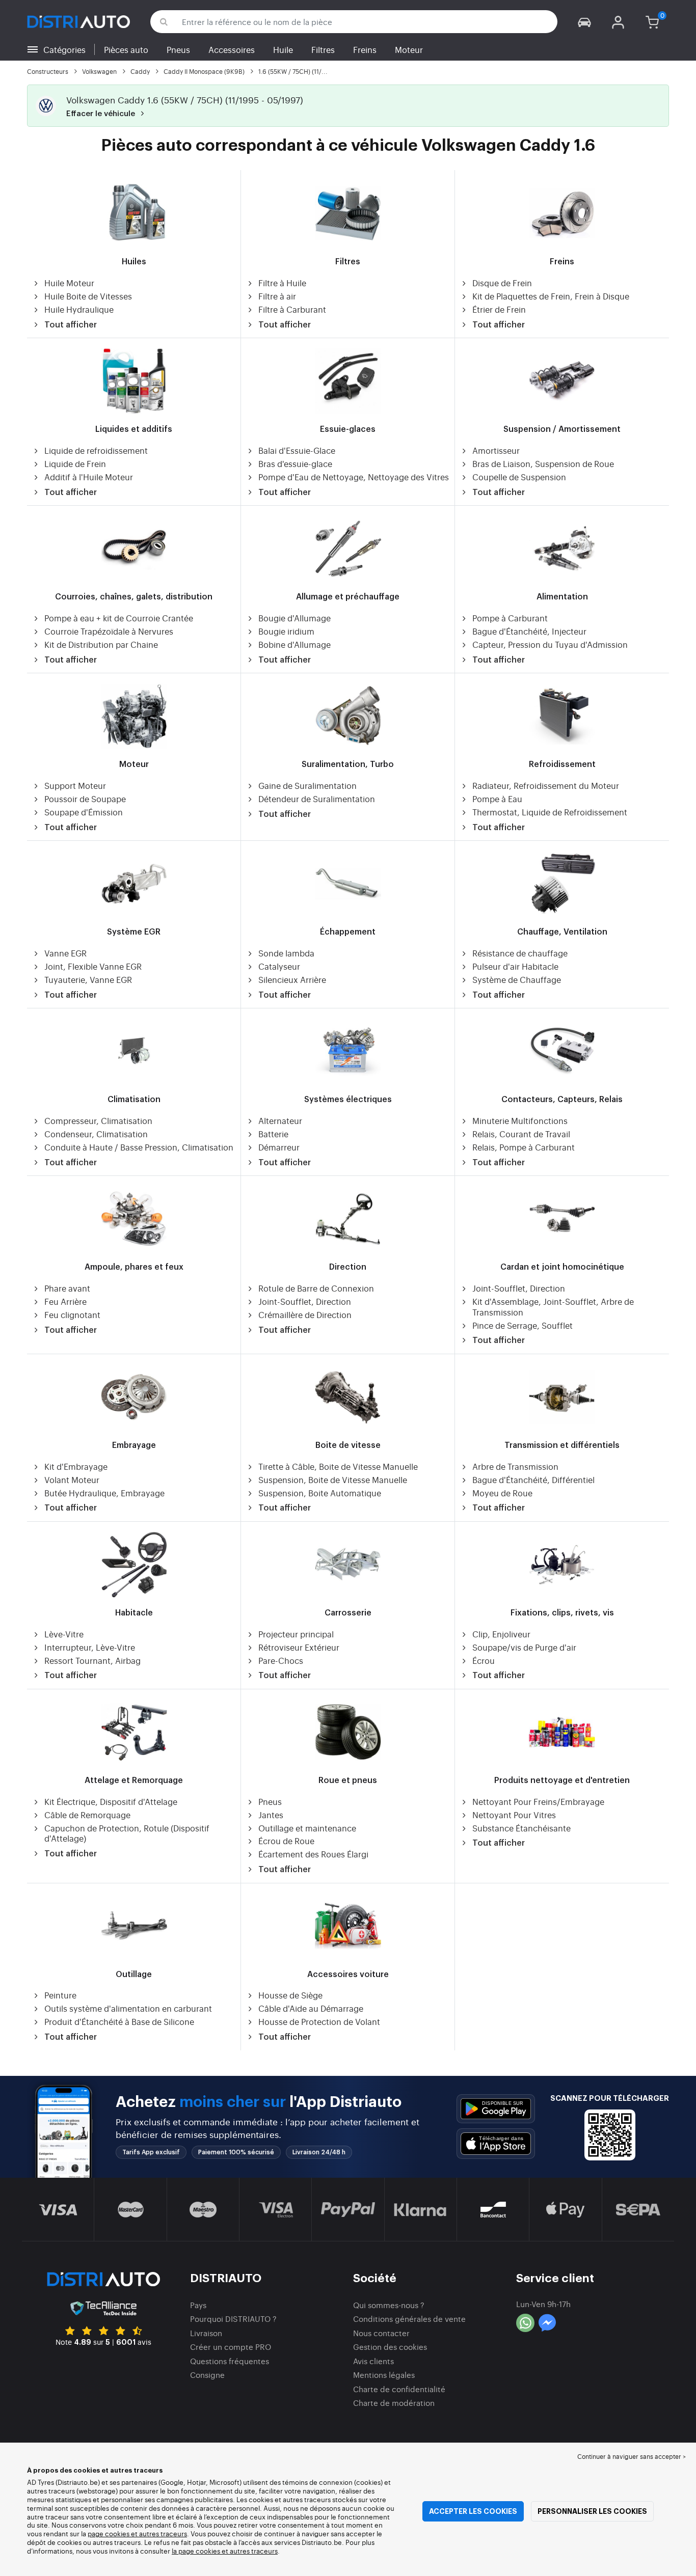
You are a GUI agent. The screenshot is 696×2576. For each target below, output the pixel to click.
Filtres (323, 49)
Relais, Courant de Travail (521, 1134)
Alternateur (280, 1121)
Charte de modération (394, 2403)
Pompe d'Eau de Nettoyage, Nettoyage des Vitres (354, 477)
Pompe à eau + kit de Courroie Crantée (119, 618)
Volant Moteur (72, 1480)
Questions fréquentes (230, 2361)
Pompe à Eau (497, 799)
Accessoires (232, 49)
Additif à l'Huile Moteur (89, 477)
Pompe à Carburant (510, 618)
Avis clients (373, 2361)
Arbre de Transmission (515, 1467)
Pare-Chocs (281, 1661)
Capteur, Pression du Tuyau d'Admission (550, 645)
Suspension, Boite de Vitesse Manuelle (333, 1480)
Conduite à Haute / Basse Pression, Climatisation (139, 1147)
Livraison (206, 2333)
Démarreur (279, 1147)
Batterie (273, 1134)
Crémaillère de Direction (305, 1315)
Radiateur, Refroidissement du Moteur (546, 786)
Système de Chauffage (517, 980)
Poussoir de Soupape (85, 799)
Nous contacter (381, 2333)
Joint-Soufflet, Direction (305, 1301)
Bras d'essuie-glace (295, 464)
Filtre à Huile (282, 283)
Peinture (60, 1995)
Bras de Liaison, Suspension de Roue (543, 464)
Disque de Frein (502, 283)
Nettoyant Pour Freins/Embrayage (538, 1802)
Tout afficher (71, 325)
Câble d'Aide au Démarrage (311, 2008)
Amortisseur (496, 450)
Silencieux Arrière (292, 980)
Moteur (409, 49)
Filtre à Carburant (292, 309)
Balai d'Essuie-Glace (297, 450)
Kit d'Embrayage (76, 1467)
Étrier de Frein (499, 309)
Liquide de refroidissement (96, 450)
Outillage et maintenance (307, 1828)
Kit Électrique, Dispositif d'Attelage (111, 1802)
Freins (365, 49)
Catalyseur (279, 966)
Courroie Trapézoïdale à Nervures (109, 631)
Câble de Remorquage (87, 1815)
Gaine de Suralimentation (307, 786)
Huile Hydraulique (79, 309)
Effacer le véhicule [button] (102, 114)
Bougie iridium (286, 631)
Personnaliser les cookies (592, 2511)
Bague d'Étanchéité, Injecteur (529, 631)
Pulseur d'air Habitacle (515, 966)
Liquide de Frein (75, 464)
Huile (283, 49)
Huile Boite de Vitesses (88, 296)
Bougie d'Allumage (295, 618)
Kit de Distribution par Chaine (101, 645)
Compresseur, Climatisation (98, 1121)
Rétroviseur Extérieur (299, 1647)
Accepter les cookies (473, 2511)
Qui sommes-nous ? (389, 2305)
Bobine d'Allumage (295, 645)
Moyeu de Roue (502, 1493)
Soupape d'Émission (84, 812)
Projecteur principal (296, 1634)
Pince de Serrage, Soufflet (523, 1325)
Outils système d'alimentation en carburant (128, 2008)
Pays (198, 2305)
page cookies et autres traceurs (137, 2533)
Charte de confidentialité (399, 2389)
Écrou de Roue (286, 1841)
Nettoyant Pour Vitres (514, 1815)
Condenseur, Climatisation (96, 1134)
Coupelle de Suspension (519, 477)
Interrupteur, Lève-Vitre (90, 1647)
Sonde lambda (286, 953)
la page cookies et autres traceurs (225, 2551)
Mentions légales (384, 2375)
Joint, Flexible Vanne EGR (93, 966)
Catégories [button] (64, 49)
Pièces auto (126, 49)
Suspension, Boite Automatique (320, 1493)
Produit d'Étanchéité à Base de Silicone (119, 2022)
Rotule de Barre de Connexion (316, 1288)
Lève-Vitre (64, 1634)
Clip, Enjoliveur (501, 1634)
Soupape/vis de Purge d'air (524, 1647)
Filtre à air (277, 296)
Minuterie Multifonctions (520, 1121)
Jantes (271, 1815)
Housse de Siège (290, 1995)
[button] (584, 22)
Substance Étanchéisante (521, 1828)
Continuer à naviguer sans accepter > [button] (632, 2456)
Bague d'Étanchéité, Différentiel (533, 1480)
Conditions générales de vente (409, 2319)
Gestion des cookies (390, 2347)
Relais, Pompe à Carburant (524, 1147)
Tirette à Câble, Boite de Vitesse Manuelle (338, 1467)
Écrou (484, 1661)
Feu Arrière (65, 1301)
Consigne (207, 2375)
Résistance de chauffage (520, 953)
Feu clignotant (72, 1315)
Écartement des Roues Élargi (313, 1854)
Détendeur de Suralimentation (317, 799)
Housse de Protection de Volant (319, 2022)
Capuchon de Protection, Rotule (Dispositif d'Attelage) (127, 1833)
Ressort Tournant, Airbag (92, 1661)
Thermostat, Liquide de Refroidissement (550, 812)
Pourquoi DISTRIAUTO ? (233, 2319)
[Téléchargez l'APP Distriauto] (496, 2109)
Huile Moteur (69, 283)
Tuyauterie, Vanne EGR (88, 980)
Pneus (178, 49)
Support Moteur (75, 786)
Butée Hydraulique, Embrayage (104, 1493)
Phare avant (67, 1288)
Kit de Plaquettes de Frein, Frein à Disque (551, 296)
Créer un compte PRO (231, 2347)
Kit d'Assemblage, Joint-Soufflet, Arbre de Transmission (553, 1307)
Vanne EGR (65, 953)
